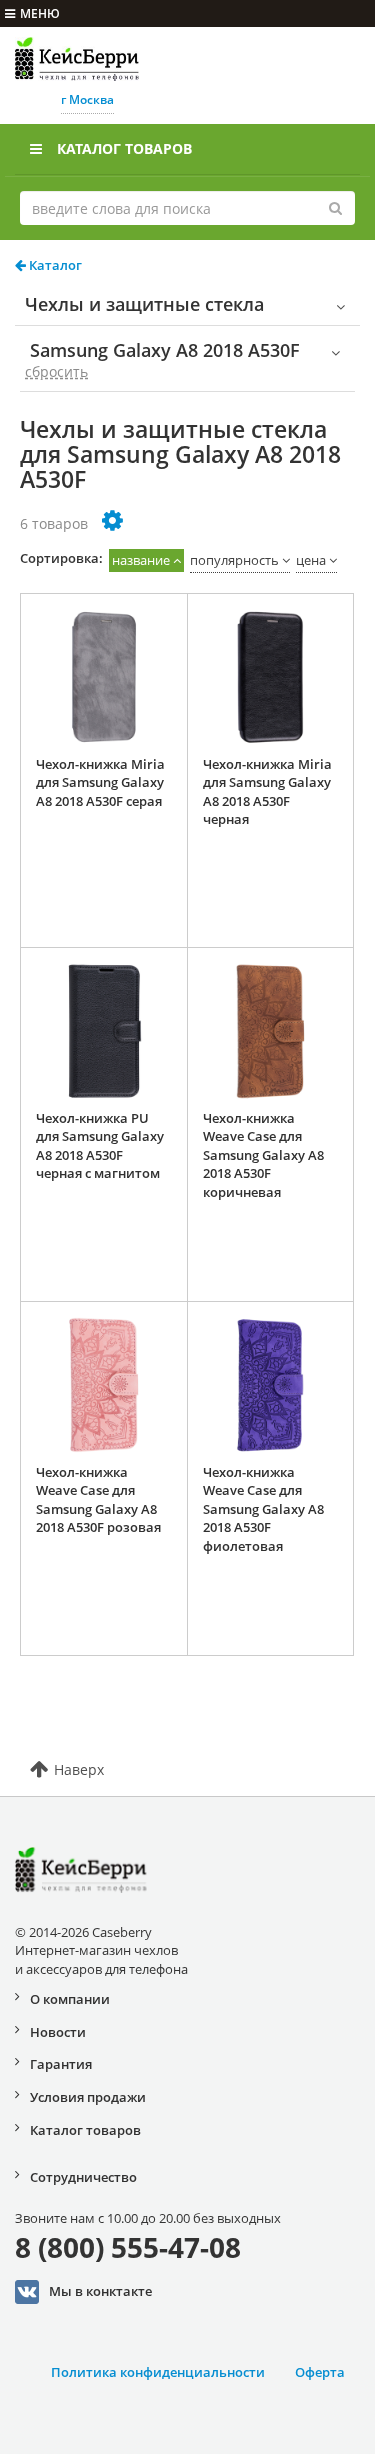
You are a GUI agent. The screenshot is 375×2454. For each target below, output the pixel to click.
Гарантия (61, 2064)
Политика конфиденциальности (158, 2372)
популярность (234, 560)
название (141, 560)
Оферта (320, 2372)
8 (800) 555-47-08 (128, 2247)
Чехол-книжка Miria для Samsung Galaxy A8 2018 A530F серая (100, 782)
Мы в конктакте (100, 2291)
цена (311, 560)
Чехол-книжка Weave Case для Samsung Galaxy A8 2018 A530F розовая (98, 1500)
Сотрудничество (83, 2177)
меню (40, 13)
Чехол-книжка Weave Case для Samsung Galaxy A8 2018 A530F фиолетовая (263, 1509)
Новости (58, 2032)
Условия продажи (88, 2097)
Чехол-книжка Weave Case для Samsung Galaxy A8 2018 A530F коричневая (263, 1155)
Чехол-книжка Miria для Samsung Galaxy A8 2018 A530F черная (267, 792)
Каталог (54, 265)
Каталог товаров (124, 148)
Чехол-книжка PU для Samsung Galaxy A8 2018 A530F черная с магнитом (100, 1146)
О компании (70, 1999)
